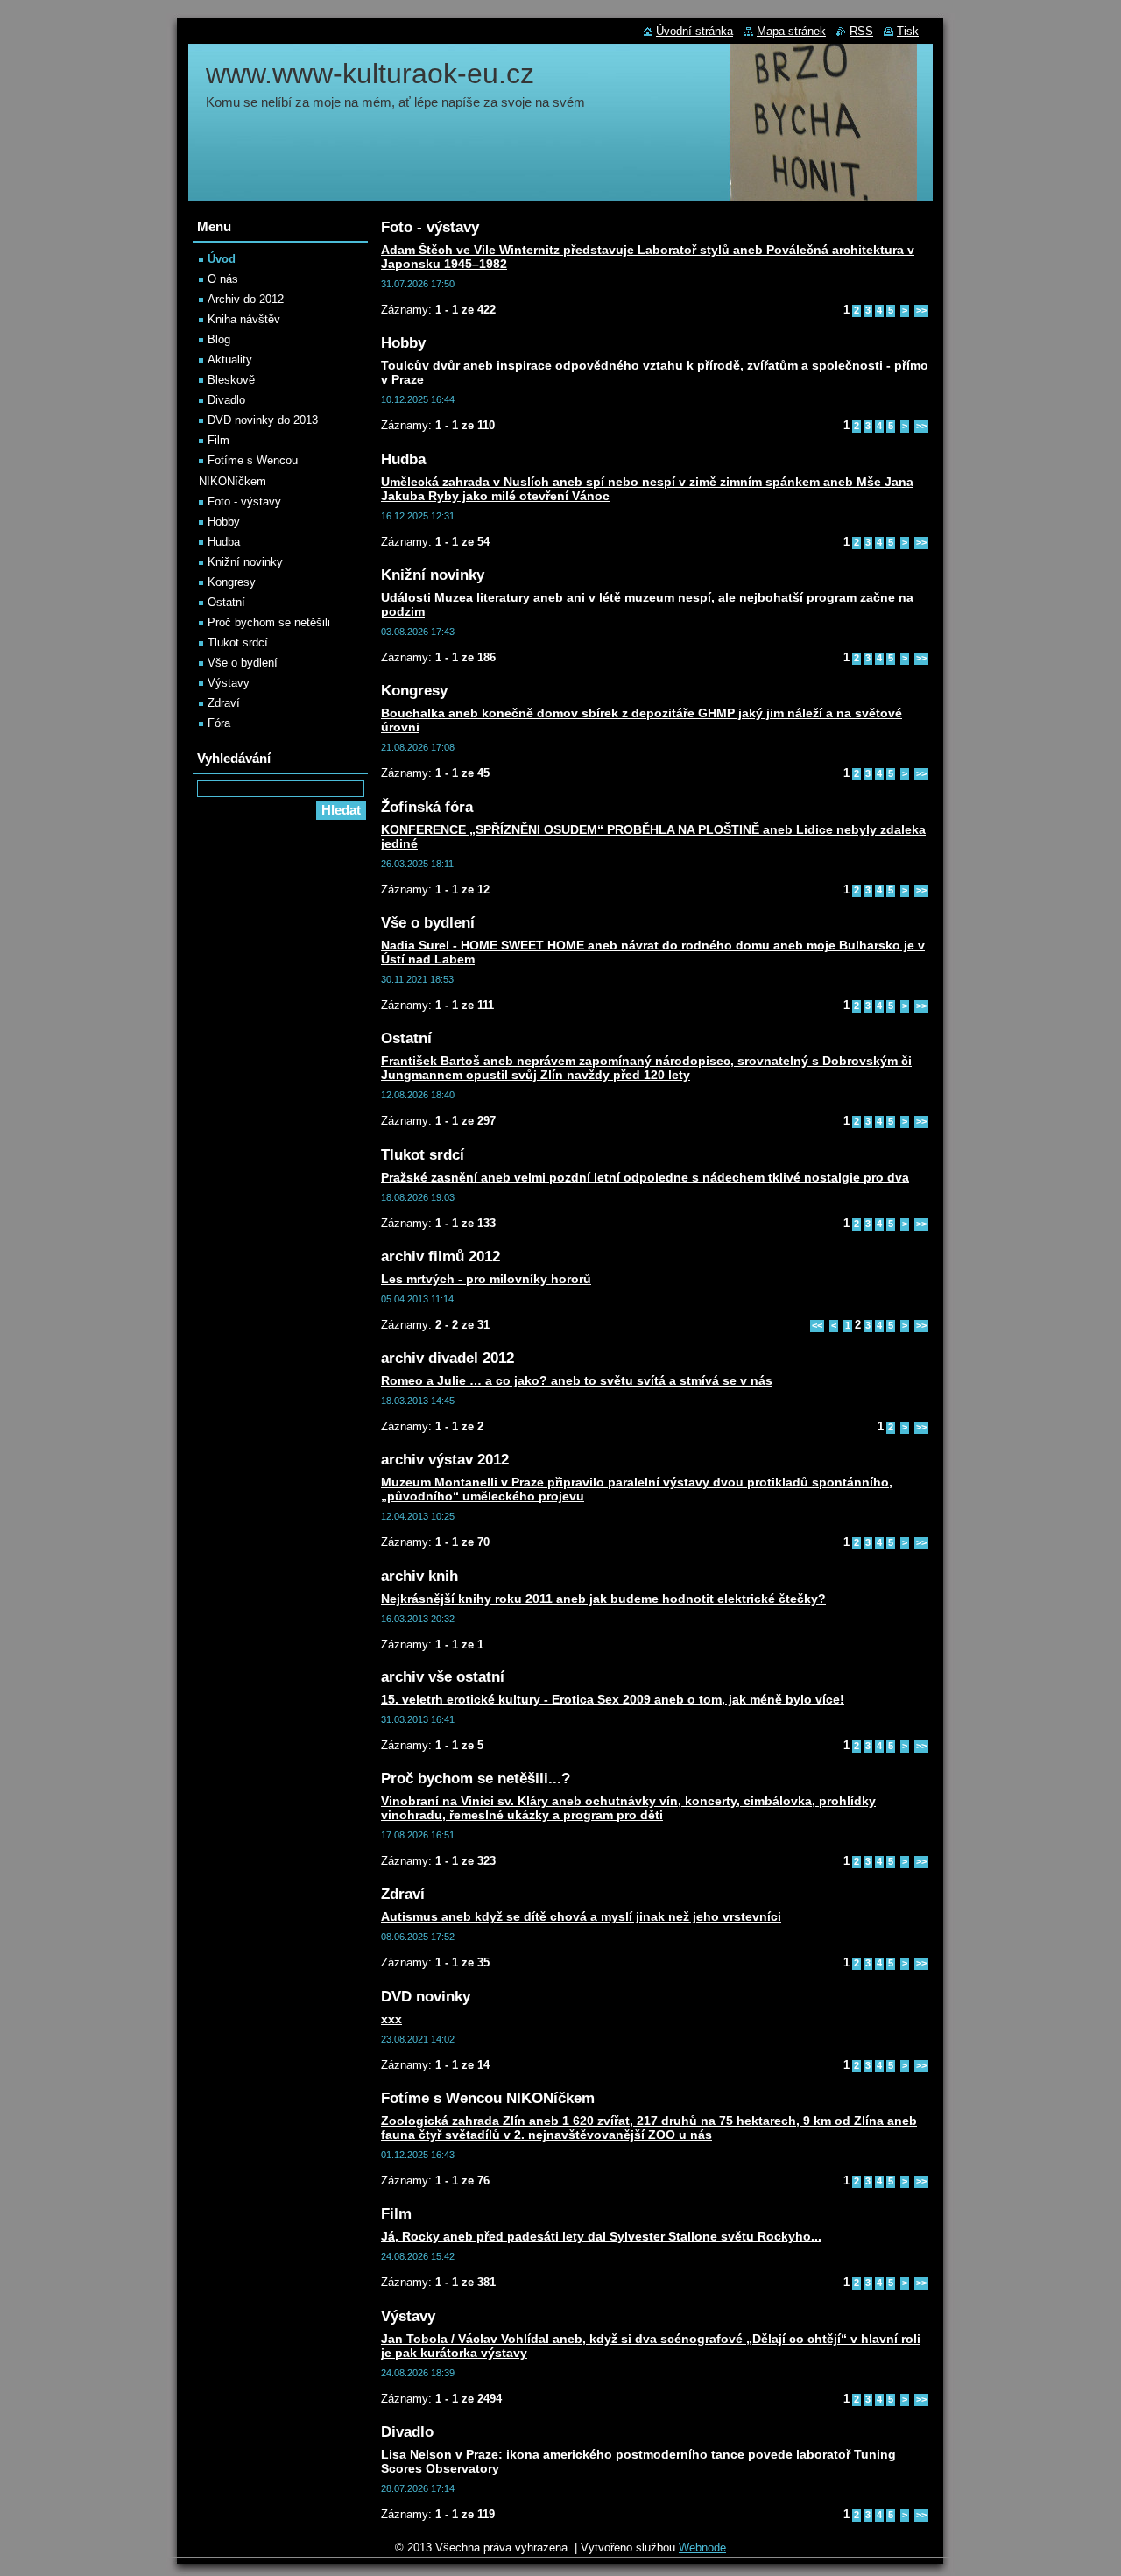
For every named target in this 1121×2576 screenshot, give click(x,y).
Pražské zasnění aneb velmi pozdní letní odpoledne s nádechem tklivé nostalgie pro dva (645, 1177)
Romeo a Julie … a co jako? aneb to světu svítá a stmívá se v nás (577, 1380)
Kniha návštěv (244, 319)
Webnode (702, 2548)
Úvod (222, 259)
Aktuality (230, 360)
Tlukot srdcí (238, 642)
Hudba (224, 542)
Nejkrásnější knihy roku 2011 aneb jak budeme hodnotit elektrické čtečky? (603, 1599)
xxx (391, 2019)
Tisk (908, 31)
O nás (223, 279)
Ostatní (226, 602)
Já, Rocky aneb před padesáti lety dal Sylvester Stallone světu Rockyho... (601, 2236)
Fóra (219, 723)
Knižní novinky (245, 562)
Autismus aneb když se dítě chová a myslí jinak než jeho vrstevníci (581, 1916)
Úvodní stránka (694, 31)
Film (219, 440)
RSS (861, 31)
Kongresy (232, 582)
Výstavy (229, 683)
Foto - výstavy (244, 501)
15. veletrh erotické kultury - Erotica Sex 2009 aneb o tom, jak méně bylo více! (613, 1699)
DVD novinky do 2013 (263, 420)
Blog (219, 339)
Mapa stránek (791, 31)
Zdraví (224, 703)
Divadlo (226, 400)
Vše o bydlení (243, 663)
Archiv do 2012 (246, 299)
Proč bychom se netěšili (269, 622)
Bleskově (231, 380)
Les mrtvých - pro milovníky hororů (486, 1279)
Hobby (224, 522)
